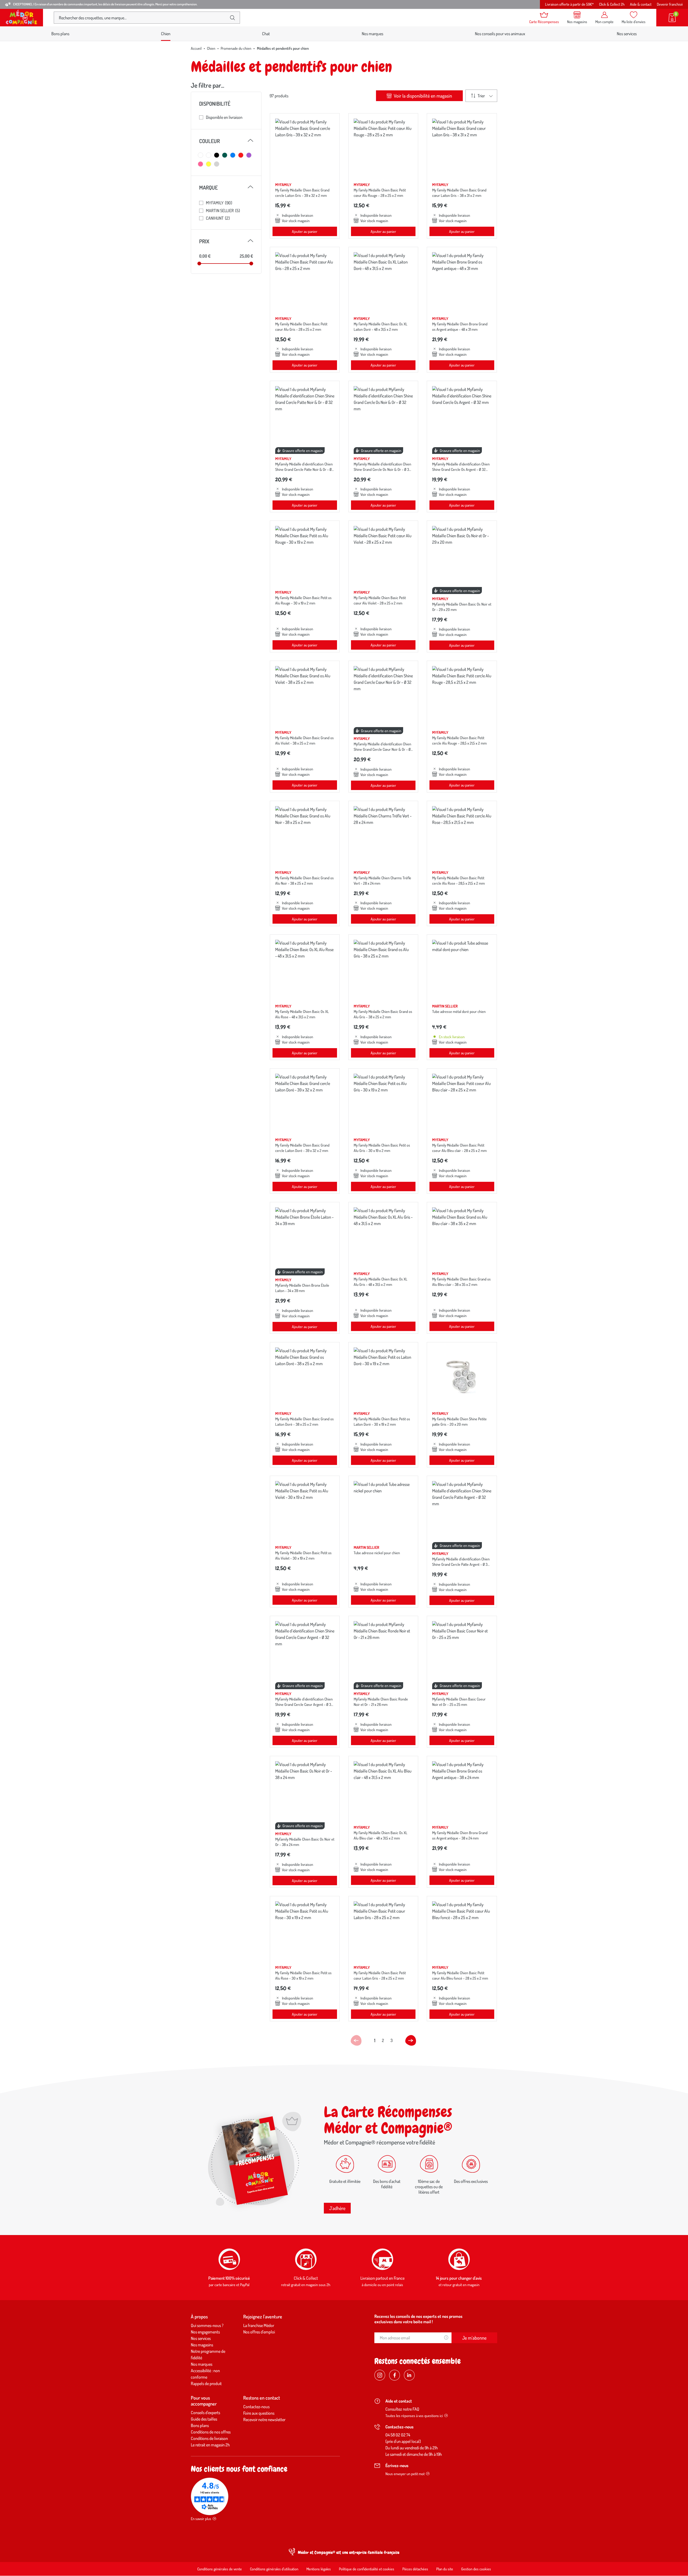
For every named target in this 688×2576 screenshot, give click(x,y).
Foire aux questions (259, 2413)
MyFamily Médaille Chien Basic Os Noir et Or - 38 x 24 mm (305, 1842)
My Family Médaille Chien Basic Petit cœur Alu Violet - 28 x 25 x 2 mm (380, 600)
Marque (226, 187)
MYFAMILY (219, 203)
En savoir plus (201, 2519)
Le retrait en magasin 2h (210, 2445)
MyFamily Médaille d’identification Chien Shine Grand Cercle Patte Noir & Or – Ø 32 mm (304, 469)
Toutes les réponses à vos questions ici (414, 2416)
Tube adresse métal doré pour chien (459, 1011)
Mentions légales (319, 2569)
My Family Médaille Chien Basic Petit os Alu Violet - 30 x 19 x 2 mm (303, 1555)
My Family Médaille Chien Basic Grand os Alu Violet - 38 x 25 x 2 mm (304, 740)
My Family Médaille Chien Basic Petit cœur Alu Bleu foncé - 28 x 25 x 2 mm (460, 1975)
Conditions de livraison (209, 2438)
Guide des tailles (204, 2419)
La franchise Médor (259, 2325)
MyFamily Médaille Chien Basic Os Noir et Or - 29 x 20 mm (462, 607)
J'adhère (337, 2208)
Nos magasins (202, 2345)
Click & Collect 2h (612, 4)
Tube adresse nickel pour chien (377, 1553)
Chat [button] (266, 34)
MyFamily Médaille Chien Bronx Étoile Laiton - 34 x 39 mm (302, 1288)
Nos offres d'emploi (259, 2332)
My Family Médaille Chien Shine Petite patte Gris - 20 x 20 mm (459, 1422)
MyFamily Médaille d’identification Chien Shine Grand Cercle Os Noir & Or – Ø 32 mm (382, 469)
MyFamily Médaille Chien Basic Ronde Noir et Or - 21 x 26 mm (381, 1702)
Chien (211, 48)
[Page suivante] (411, 2040)
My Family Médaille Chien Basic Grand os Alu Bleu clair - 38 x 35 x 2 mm (461, 1282)
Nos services (627, 34)
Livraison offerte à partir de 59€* (569, 4)
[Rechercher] (232, 18)
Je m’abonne (474, 2338)
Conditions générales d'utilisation (274, 2569)
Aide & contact (641, 4)
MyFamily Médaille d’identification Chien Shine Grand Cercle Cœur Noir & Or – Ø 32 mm (382, 749)
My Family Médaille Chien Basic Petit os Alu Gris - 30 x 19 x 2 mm (382, 1148)
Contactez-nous (256, 2407)
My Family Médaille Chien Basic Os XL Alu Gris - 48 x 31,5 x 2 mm (381, 1282)
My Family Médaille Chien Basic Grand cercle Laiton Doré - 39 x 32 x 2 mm (302, 1148)
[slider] (199, 264)
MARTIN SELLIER (223, 211)
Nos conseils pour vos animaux (500, 34)
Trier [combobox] (481, 96)
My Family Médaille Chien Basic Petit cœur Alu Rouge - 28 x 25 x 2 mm (380, 193)
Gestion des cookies (476, 2569)
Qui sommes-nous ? (207, 2325)
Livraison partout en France (382, 2278)
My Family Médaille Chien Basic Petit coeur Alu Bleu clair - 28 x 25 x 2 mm (459, 1148)
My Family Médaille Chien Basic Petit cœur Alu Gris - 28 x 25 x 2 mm (301, 327)
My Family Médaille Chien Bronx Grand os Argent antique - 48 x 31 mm (460, 327)
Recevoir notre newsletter (264, 2420)
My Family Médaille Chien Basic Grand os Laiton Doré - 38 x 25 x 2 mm (304, 1422)
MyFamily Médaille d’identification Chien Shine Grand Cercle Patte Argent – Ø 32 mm (461, 1564)
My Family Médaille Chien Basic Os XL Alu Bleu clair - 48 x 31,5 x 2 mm (381, 1835)
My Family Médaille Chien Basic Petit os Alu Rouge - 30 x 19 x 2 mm (303, 600)
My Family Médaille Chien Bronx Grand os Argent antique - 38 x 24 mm (460, 1835)
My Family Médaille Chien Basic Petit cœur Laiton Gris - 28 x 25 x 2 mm (380, 1975)
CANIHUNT (218, 218)
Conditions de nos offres (211, 2432)
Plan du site (445, 2569)
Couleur (226, 141)
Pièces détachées (415, 2569)
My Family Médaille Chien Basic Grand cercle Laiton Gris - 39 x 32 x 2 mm (302, 193)
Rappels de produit (206, 2383)
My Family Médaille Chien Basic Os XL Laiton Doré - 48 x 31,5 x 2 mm (381, 327)
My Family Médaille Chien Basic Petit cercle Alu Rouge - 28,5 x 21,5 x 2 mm (459, 740)
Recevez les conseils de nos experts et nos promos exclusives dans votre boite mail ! (418, 2319)
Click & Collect (306, 2278)
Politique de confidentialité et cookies (367, 2569)
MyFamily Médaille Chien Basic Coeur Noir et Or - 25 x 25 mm (459, 1702)
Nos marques (372, 34)
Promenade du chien (236, 48)
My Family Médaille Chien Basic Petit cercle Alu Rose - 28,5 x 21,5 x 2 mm (458, 880)
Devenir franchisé (670, 4)
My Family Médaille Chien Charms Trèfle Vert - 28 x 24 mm (382, 880)
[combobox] (142, 18)
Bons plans (60, 34)
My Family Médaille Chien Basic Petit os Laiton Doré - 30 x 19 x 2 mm (382, 1422)
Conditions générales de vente (220, 2569)
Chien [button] (166, 34)
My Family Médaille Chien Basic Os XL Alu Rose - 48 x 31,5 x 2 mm (302, 1014)
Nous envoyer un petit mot (405, 2474)
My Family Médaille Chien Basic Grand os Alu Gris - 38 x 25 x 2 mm (383, 1014)
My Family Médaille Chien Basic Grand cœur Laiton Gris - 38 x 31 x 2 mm (459, 193)
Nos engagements (205, 2332)
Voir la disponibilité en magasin (422, 96)
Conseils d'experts (205, 2413)
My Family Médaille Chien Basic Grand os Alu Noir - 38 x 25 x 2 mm (304, 880)
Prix (226, 241)
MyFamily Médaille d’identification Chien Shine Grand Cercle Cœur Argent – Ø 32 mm (304, 1704)
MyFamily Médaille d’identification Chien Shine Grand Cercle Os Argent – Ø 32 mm (461, 469)
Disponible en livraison (224, 117)
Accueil (196, 48)
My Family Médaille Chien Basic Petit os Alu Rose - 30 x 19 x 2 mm (303, 1975)
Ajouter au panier (305, 231)
